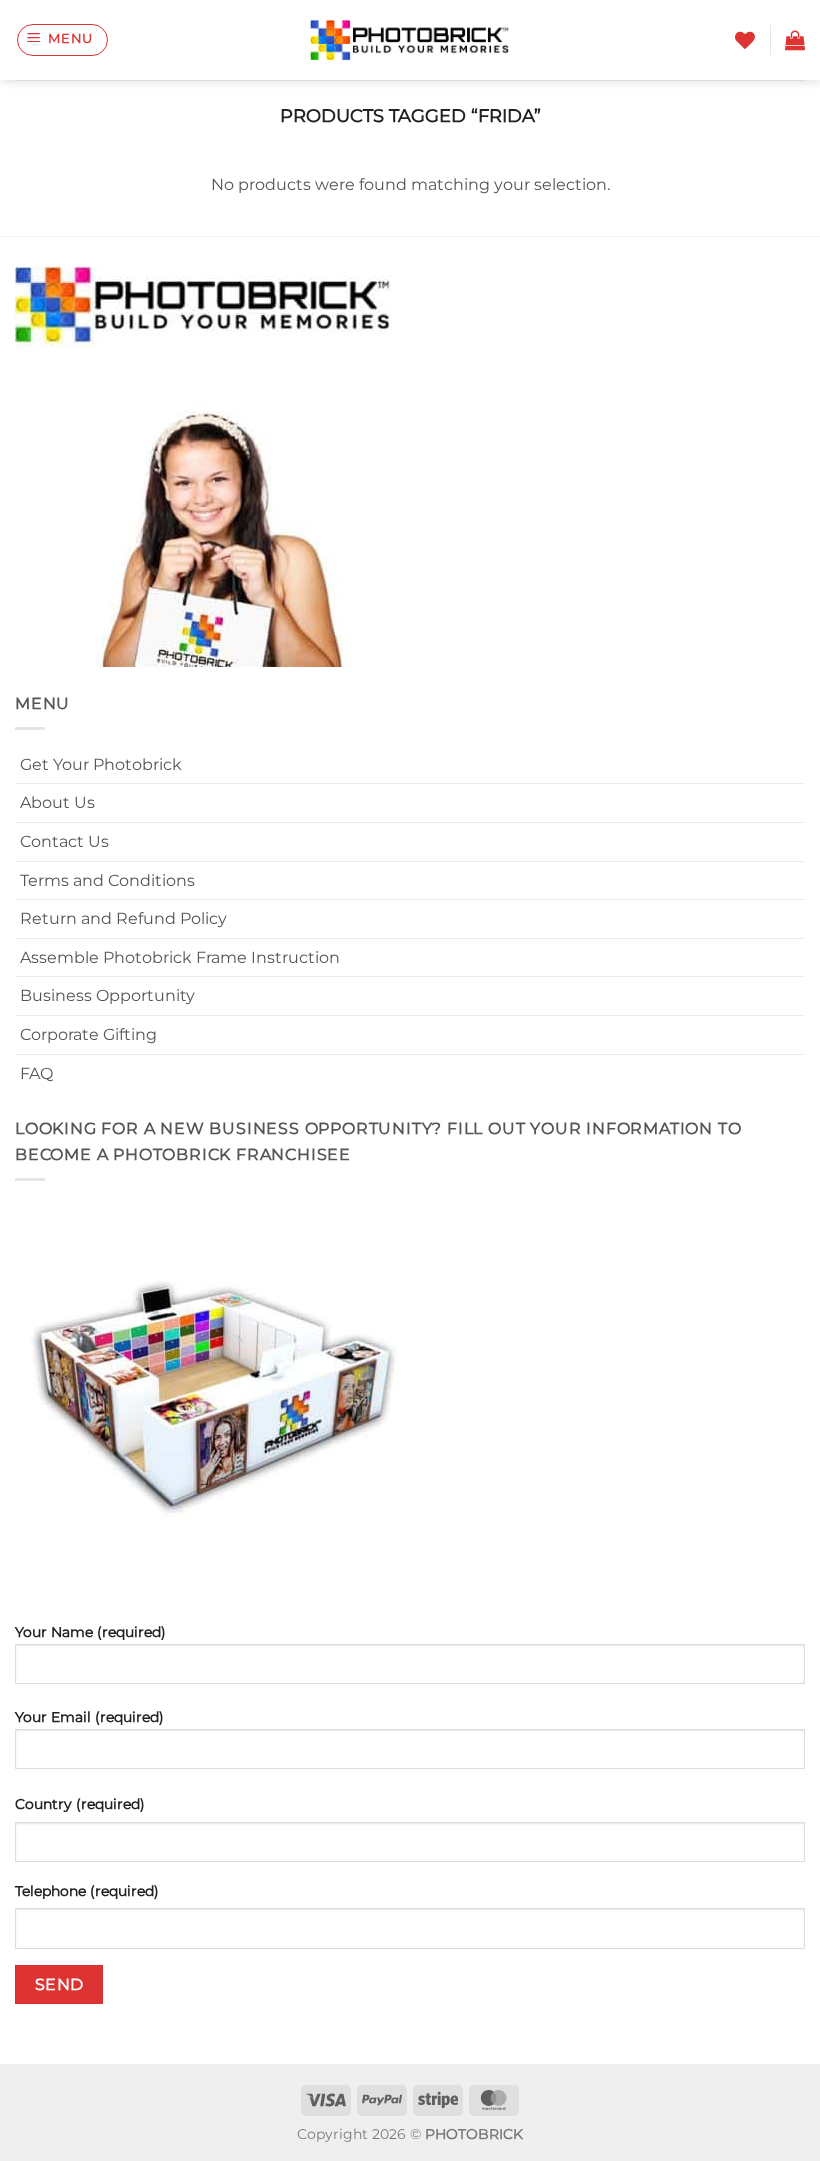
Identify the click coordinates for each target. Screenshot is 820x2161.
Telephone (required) (87, 1891)
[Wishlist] (745, 40)
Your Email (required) (89, 1717)
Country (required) (80, 1804)
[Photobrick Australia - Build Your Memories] (410, 40)
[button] (63, 40)
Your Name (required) (90, 1632)
